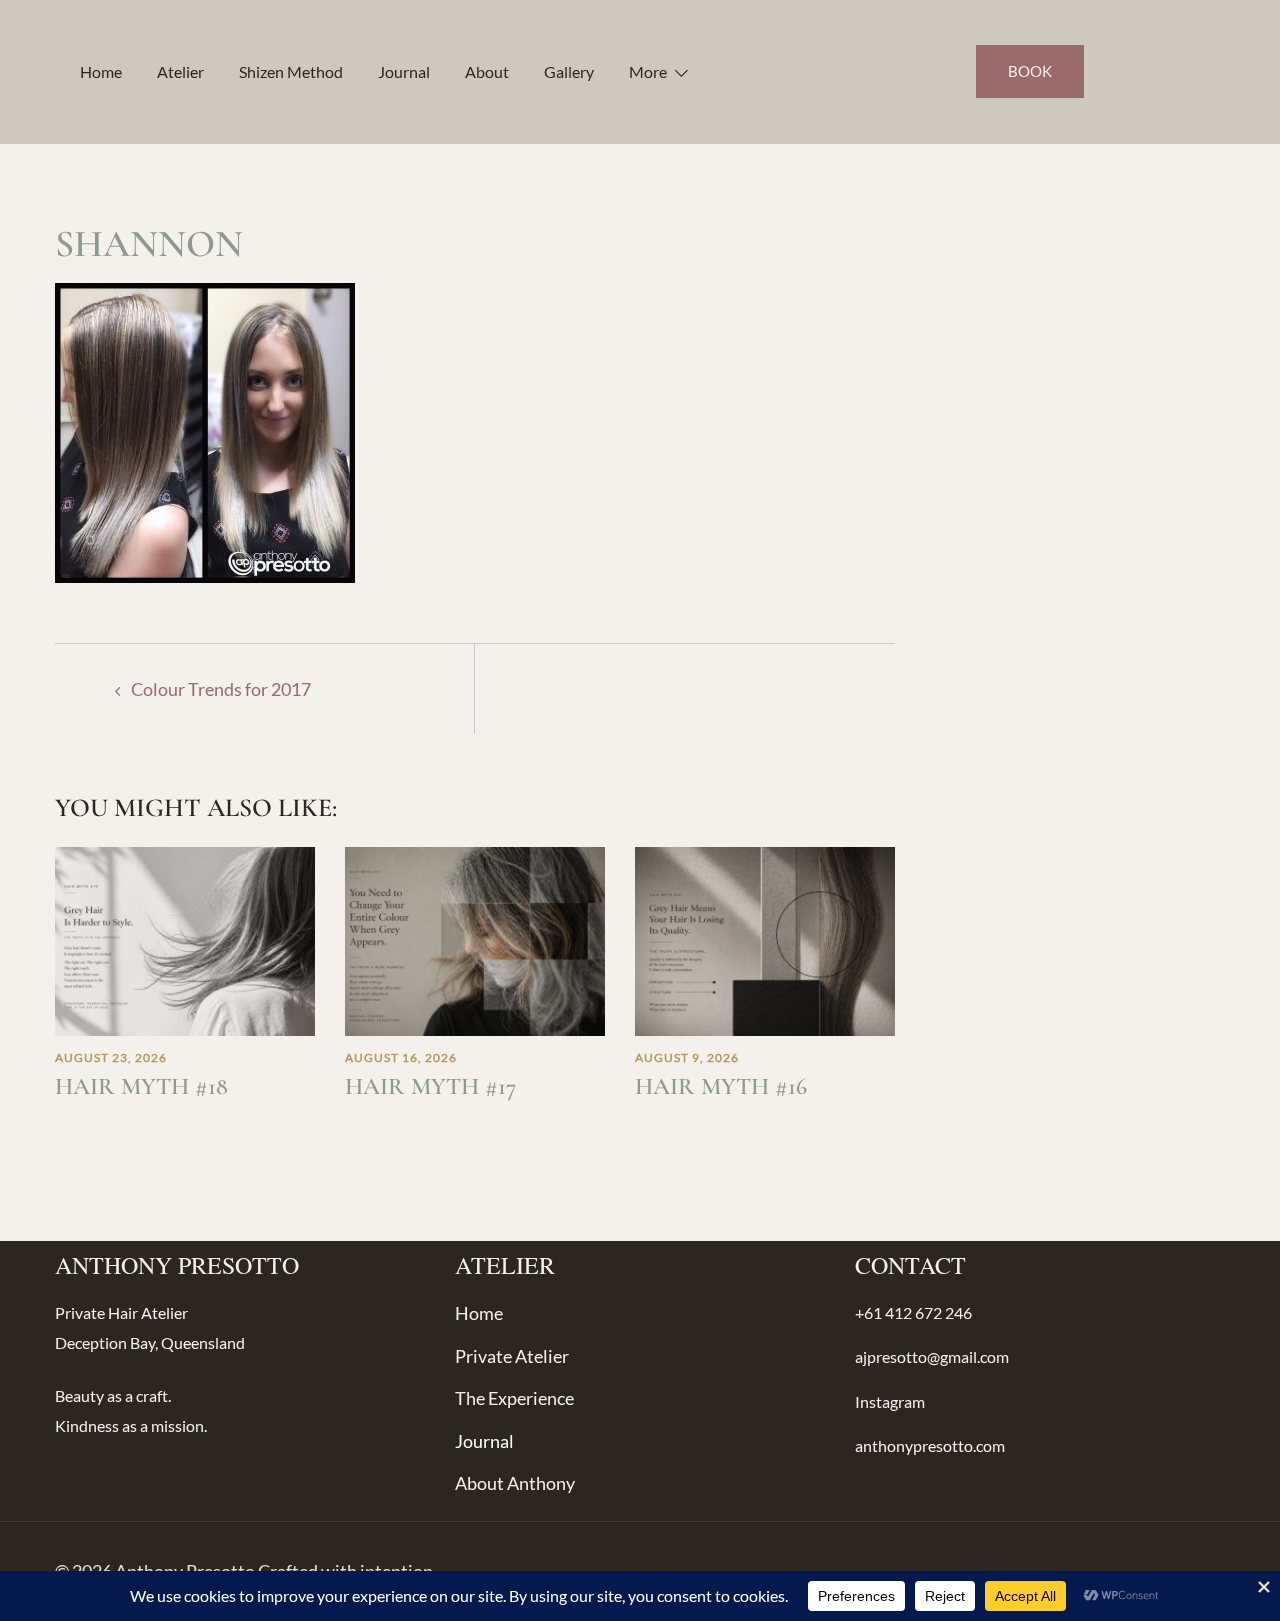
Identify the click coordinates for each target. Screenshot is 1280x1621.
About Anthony (515, 1483)
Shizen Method (291, 71)
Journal (404, 71)
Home (101, 71)
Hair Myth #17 (430, 1086)
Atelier (180, 71)
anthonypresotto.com (930, 1445)
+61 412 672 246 (913, 1312)
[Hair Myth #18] (185, 939)
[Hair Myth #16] (765, 939)
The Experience (514, 1398)
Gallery (569, 71)
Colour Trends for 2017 (221, 689)
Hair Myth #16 (721, 1086)
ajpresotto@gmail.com (932, 1356)
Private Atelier (512, 1356)
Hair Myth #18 (141, 1086)
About (487, 71)
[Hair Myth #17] (475, 939)
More (648, 71)
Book (1030, 71)
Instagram (890, 1401)
